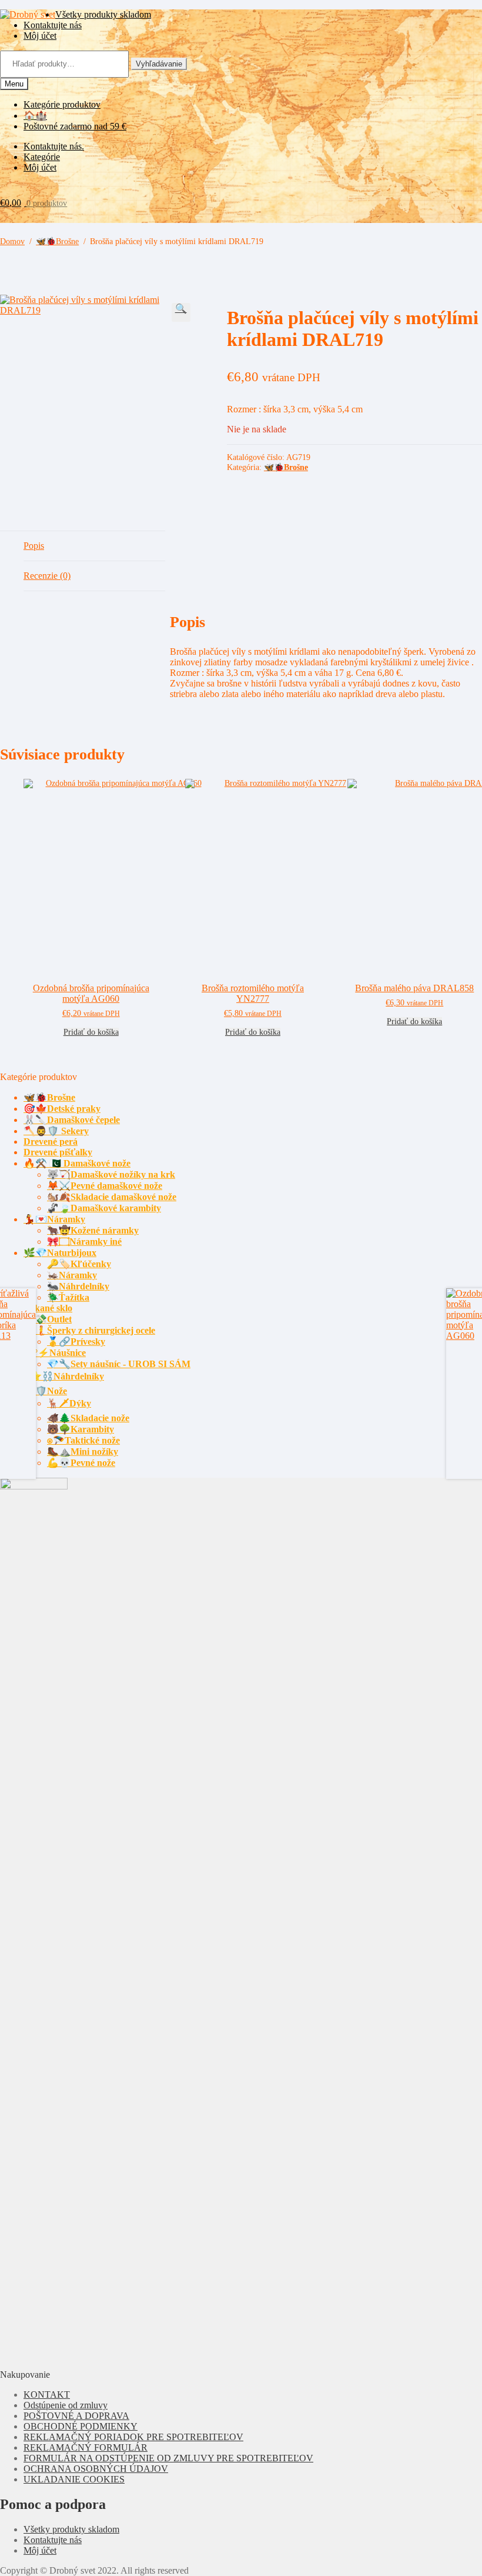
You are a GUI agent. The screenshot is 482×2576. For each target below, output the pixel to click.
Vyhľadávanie (159, 64)
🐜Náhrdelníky (78, 1286)
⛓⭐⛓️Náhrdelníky (64, 1376)
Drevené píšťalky (58, 1152)
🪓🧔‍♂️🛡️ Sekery (56, 1131)
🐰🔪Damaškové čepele (72, 1120)
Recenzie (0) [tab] (47, 576)
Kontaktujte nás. (54, 146)
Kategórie (42, 157)
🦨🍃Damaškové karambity (104, 1208)
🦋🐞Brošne (57, 241)
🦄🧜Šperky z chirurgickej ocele (89, 1330)
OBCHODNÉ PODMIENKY (81, 2426)
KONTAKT (47, 2395)
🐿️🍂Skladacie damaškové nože (112, 1197)
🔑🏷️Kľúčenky (79, 1264)
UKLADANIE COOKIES (74, 2479)
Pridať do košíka (91, 1032)
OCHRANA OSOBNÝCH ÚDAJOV (96, 2469)
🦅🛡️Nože (45, 1391)
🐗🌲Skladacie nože (88, 1418)
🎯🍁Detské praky (62, 1109)
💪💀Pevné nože (81, 1463)
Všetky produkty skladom (103, 14)
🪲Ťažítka (68, 1297)
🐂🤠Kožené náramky (93, 1230)
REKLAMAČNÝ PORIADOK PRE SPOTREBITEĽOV (133, 2437)
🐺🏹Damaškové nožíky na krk (111, 1174)
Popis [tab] (34, 546)
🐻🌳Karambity (81, 1429)
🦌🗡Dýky (69, 1403)
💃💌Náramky (54, 1219)
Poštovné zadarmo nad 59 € (75, 126)
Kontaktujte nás (53, 25)
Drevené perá (51, 1142)
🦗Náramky (72, 1275)
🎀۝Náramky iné (84, 1242)
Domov (12, 241)
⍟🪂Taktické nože (83, 1440)
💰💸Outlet (48, 1319)
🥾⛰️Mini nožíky (83, 1452)
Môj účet (40, 36)
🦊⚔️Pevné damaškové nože (105, 1186)
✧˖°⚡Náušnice (55, 1353)
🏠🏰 (35, 116)
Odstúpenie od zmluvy (66, 2405)
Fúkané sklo (48, 1308)
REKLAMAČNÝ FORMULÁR (86, 2447)
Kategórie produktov (62, 104)
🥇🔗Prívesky (76, 1342)
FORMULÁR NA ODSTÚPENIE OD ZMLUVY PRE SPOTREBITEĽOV (168, 2458)
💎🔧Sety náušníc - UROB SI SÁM (119, 1364)
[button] (181, 312)
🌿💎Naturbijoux (60, 1253)
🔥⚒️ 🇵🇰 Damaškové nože (77, 1163)
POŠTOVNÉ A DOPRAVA (76, 2416)
